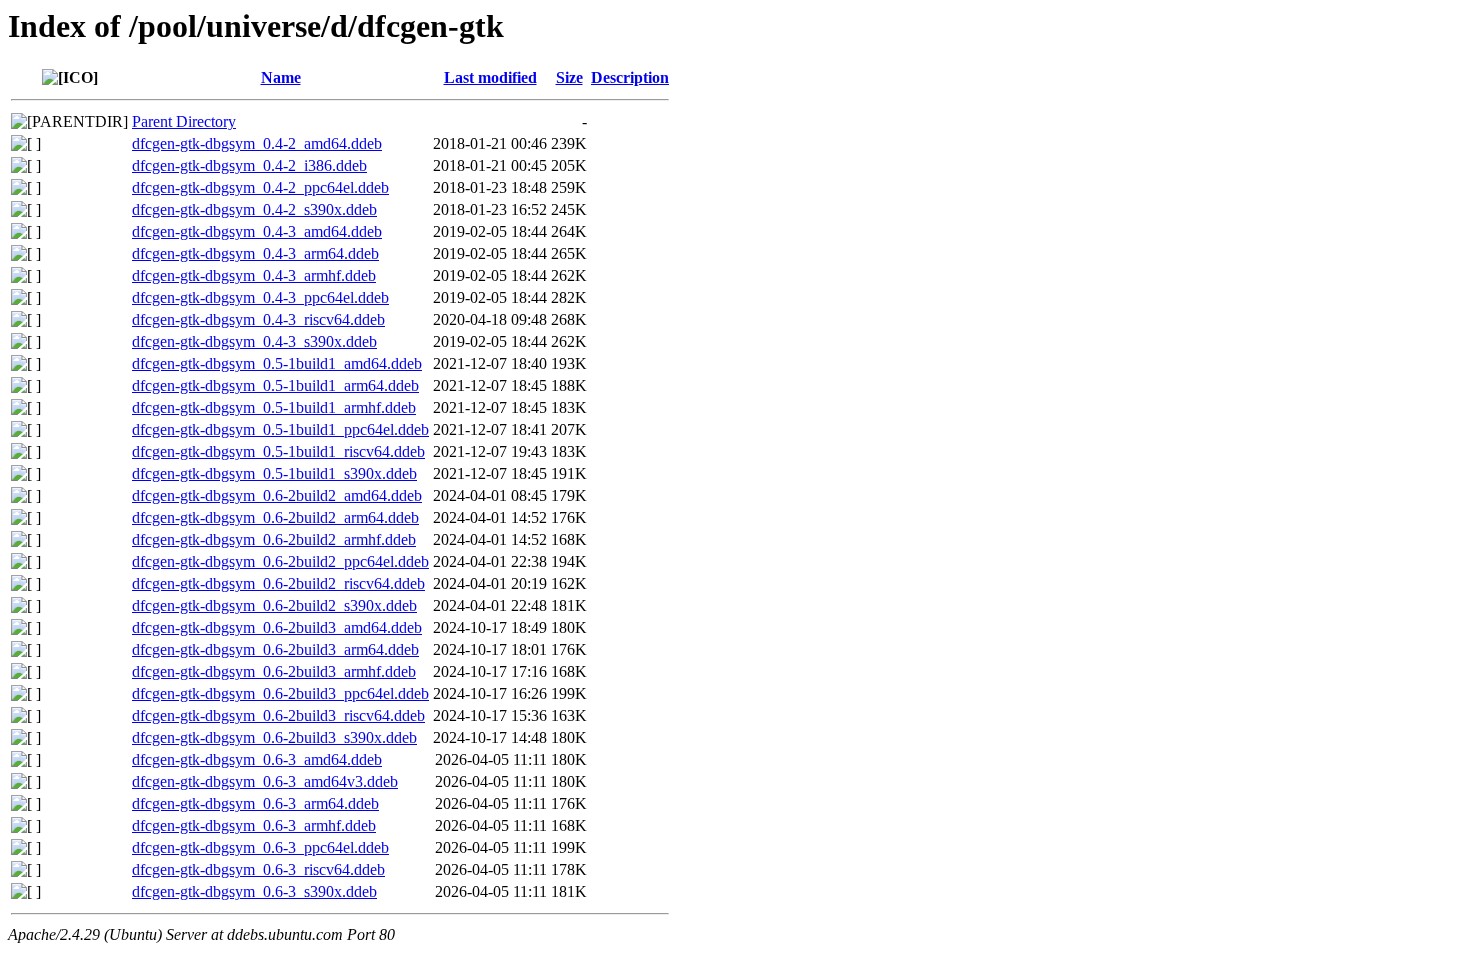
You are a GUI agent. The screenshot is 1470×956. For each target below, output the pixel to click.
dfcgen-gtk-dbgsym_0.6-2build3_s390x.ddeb (274, 737)
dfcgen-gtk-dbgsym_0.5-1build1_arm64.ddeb (275, 385)
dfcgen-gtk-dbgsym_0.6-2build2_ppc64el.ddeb (280, 561)
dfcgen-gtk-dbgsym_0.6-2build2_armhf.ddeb (274, 539)
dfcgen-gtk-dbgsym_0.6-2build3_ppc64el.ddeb (280, 693)
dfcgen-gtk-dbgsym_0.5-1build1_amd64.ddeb (277, 363)
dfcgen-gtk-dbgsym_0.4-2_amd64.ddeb (257, 143)
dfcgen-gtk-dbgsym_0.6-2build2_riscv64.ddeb (278, 583)
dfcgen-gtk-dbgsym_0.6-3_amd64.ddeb (257, 759)
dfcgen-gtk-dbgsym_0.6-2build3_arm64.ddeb (275, 649)
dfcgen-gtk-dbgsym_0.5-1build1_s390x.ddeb (274, 473)
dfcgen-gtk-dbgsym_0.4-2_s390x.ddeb (254, 209)
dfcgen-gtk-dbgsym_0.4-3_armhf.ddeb (254, 275)
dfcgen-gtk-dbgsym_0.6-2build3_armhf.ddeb (274, 671)
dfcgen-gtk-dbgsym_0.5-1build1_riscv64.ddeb (278, 451)
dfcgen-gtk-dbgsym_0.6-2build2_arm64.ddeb (275, 517)
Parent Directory (184, 121)
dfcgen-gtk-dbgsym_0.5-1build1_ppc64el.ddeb (280, 429)
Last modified (490, 77)
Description (630, 77)
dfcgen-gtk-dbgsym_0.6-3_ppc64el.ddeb (260, 847)
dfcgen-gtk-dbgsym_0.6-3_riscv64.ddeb (258, 869)
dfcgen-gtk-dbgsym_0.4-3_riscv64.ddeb (258, 319)
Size (569, 77)
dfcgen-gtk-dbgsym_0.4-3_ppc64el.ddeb (260, 297)
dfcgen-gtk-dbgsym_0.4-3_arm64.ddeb (255, 253)
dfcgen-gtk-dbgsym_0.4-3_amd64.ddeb (257, 231)
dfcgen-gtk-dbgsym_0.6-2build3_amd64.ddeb (277, 627)
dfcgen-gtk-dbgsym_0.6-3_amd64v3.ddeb (265, 781)
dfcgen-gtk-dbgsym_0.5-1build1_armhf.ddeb (274, 407)
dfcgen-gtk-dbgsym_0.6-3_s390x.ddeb (254, 891)
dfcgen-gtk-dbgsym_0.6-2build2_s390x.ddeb (274, 605)
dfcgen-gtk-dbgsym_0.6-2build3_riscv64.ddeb (278, 715)
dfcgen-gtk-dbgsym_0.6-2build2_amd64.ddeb (277, 495)
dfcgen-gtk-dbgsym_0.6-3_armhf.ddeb (254, 825)
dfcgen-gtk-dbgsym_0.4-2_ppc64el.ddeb (260, 187)
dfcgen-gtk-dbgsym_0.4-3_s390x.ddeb (254, 341)
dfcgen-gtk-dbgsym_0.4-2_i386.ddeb (249, 165)
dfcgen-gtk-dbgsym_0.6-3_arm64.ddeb (255, 803)
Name (281, 77)
